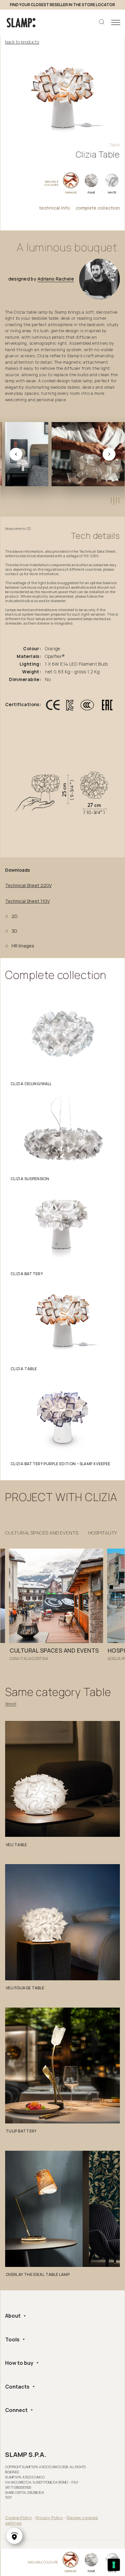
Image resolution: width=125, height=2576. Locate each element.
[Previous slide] (16, 454)
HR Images (23, 946)
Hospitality (103, 1533)
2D (15, 916)
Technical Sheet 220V (28, 886)
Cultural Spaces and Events (42, 1533)
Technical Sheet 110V (27, 901)
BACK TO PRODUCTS (22, 42)
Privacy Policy (49, 2518)
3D (14, 931)
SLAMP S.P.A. (26, 2455)
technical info (54, 208)
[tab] (111, 500)
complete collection (98, 208)
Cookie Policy (19, 2518)
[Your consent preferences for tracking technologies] (114, 2565)
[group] (56, 1607)
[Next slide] (109, 454)
